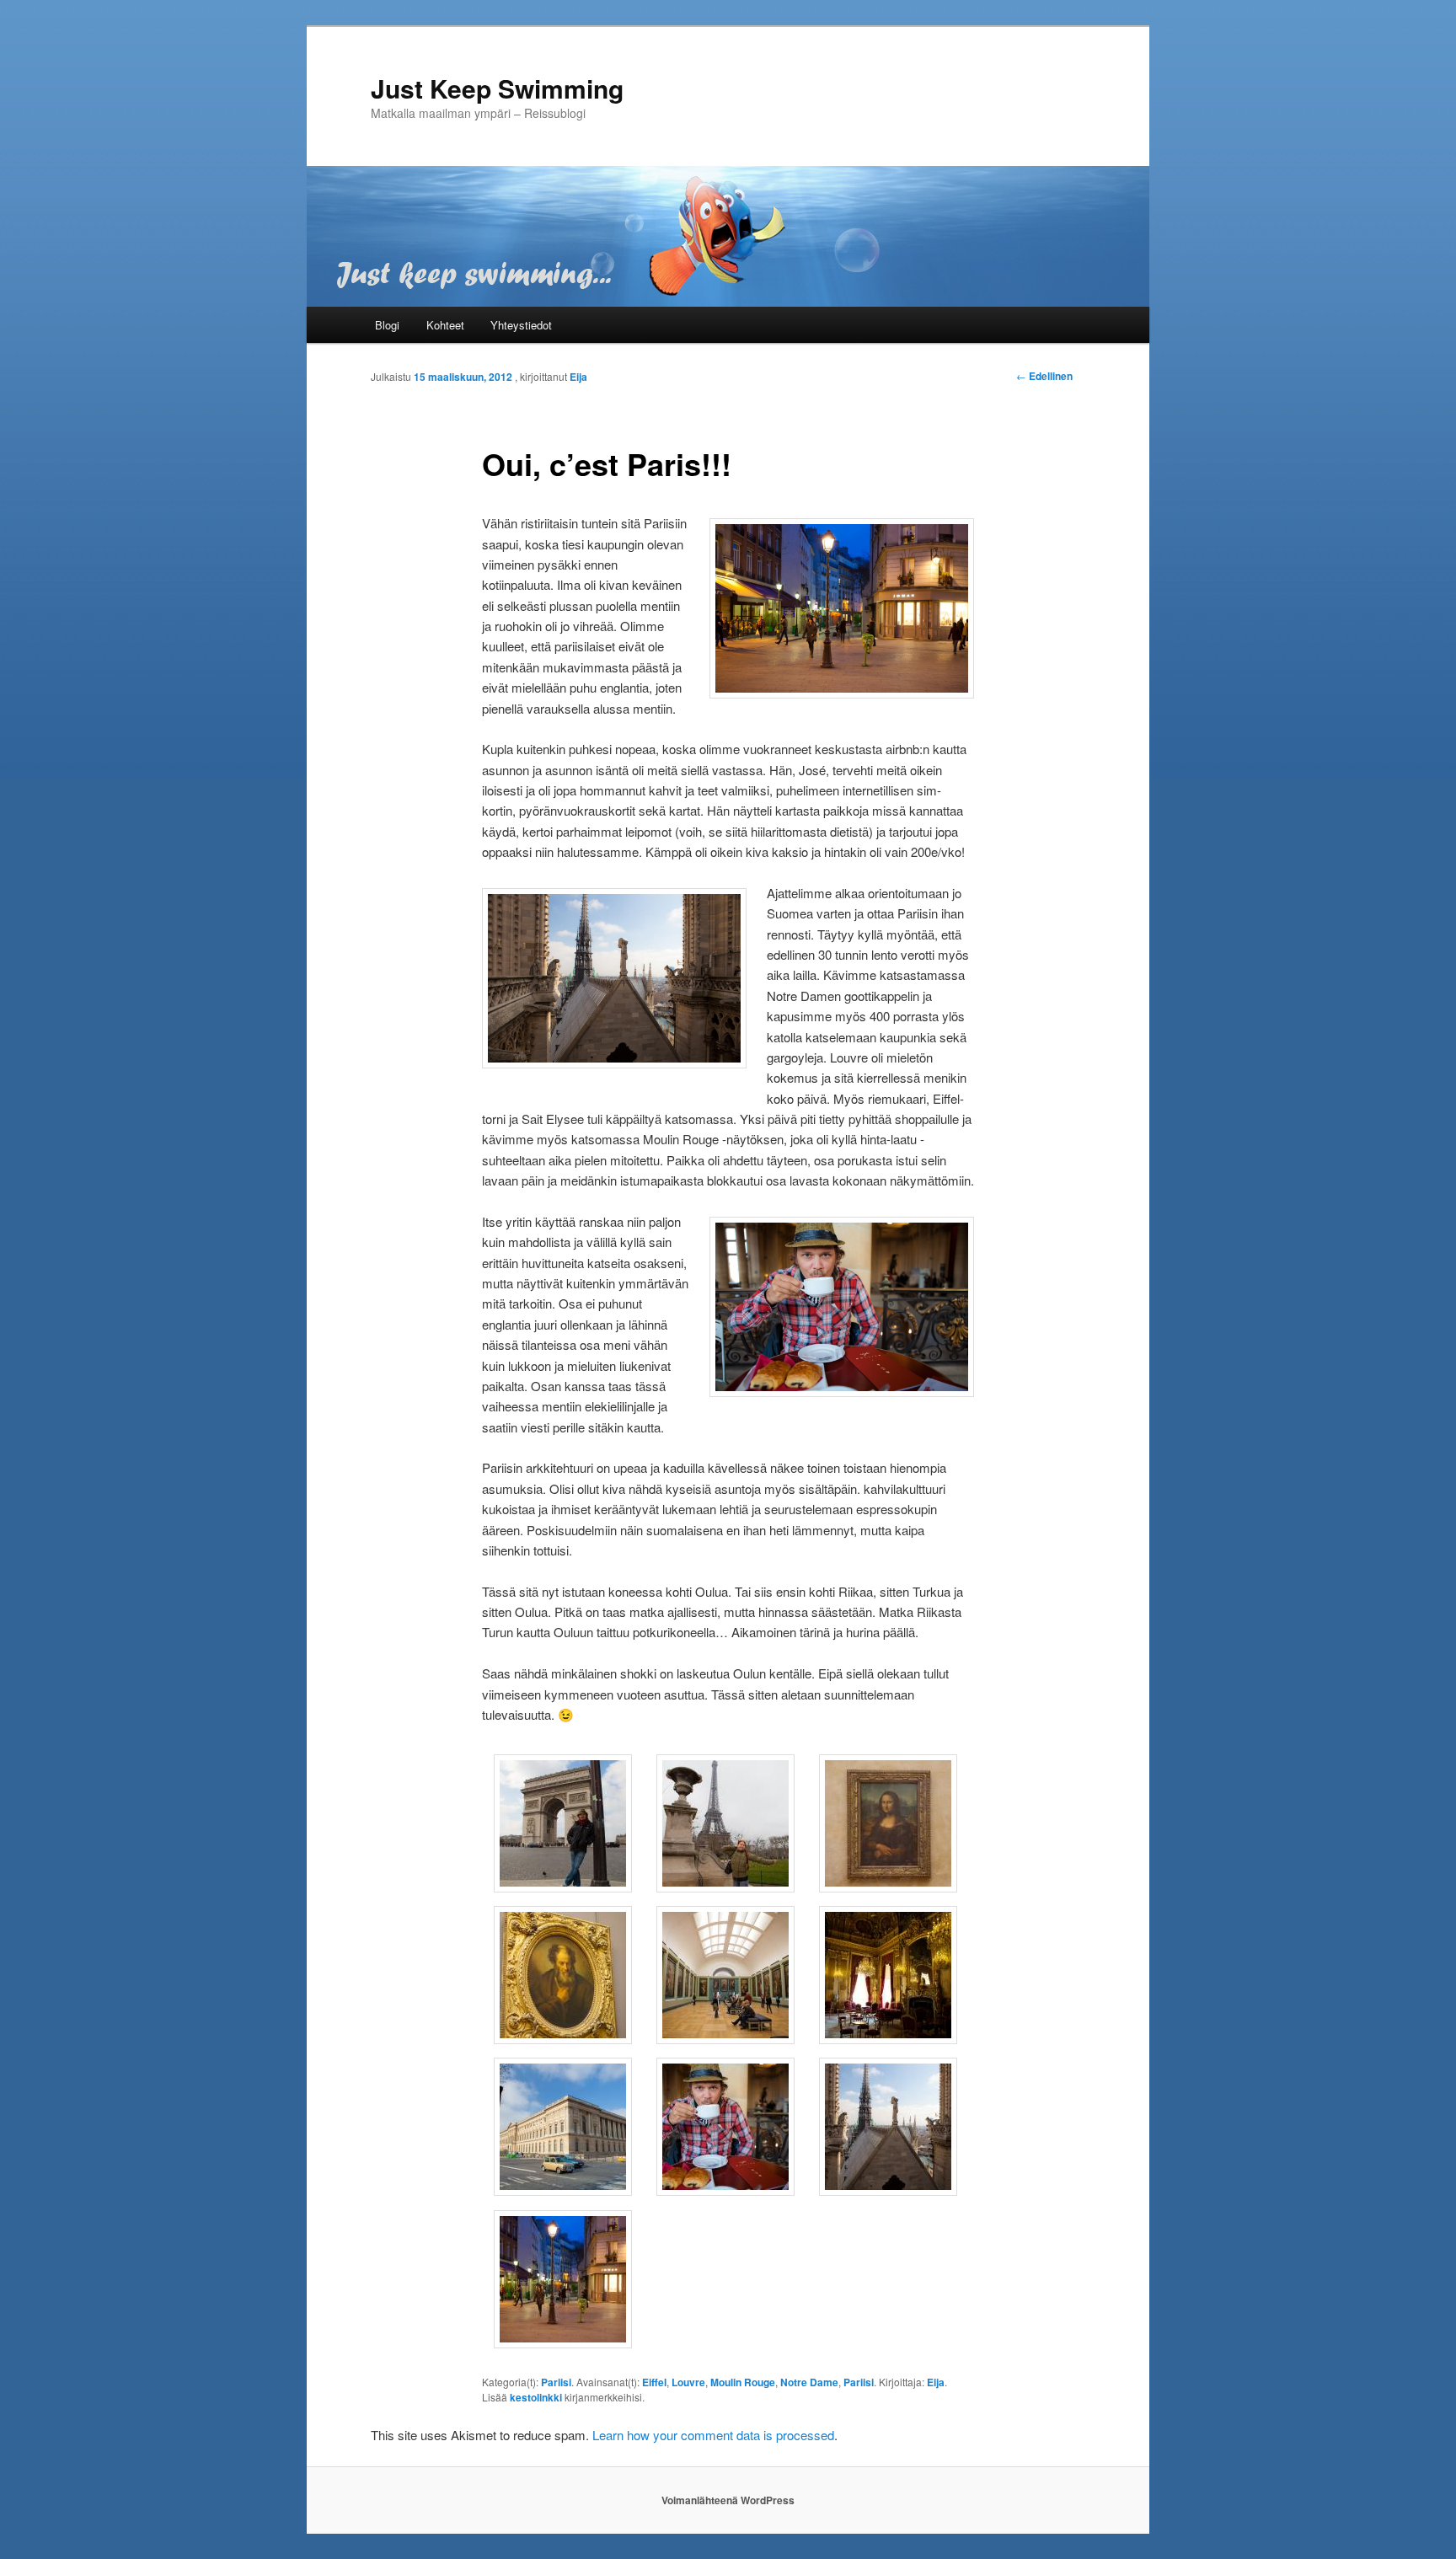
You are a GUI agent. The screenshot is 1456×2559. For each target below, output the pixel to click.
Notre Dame (809, 2382)
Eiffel (654, 2382)
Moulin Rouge (743, 2382)
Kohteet (445, 325)
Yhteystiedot (521, 325)
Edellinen (1044, 376)
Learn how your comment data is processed (713, 2435)
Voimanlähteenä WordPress (728, 2500)
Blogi (387, 325)
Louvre (688, 2382)
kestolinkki (536, 2397)
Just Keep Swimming (497, 88)
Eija (578, 377)
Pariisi (556, 2382)
